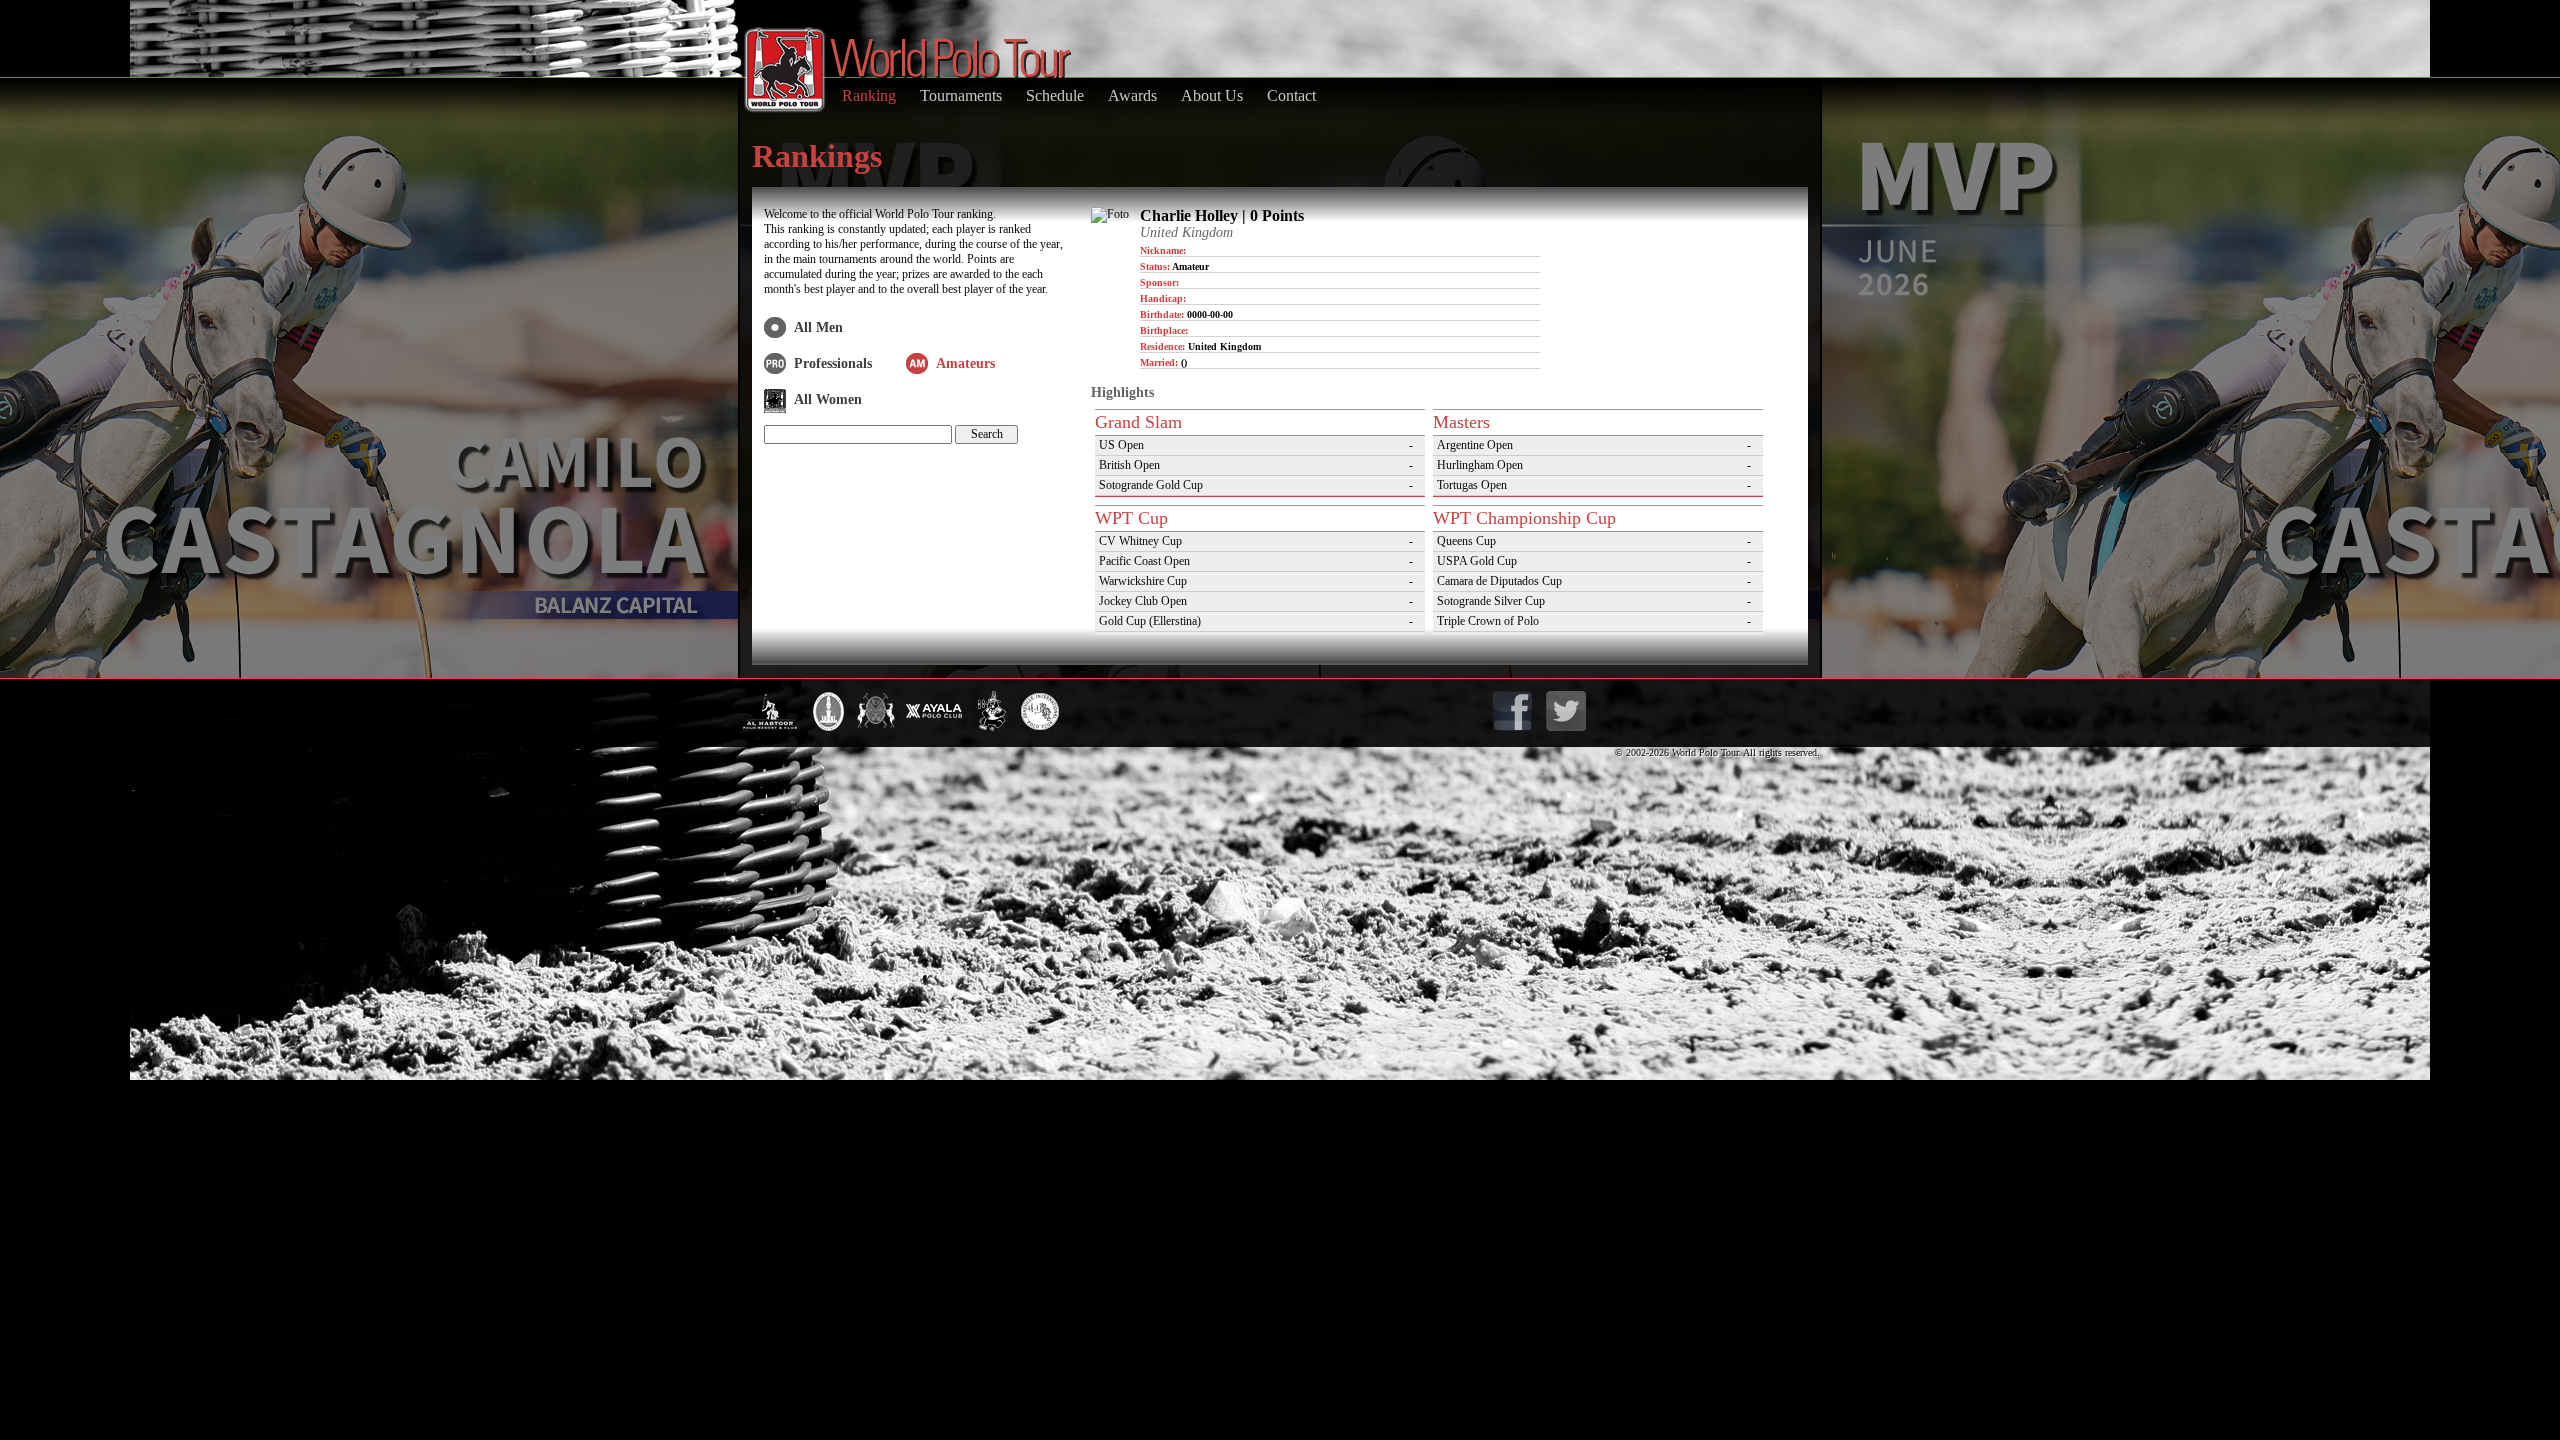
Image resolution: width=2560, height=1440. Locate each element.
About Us (1212, 95)
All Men (818, 327)
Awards (1132, 95)
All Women (828, 399)
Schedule (1055, 95)
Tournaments (961, 95)
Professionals (833, 363)
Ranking (869, 95)
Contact (1291, 95)
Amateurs (965, 363)
